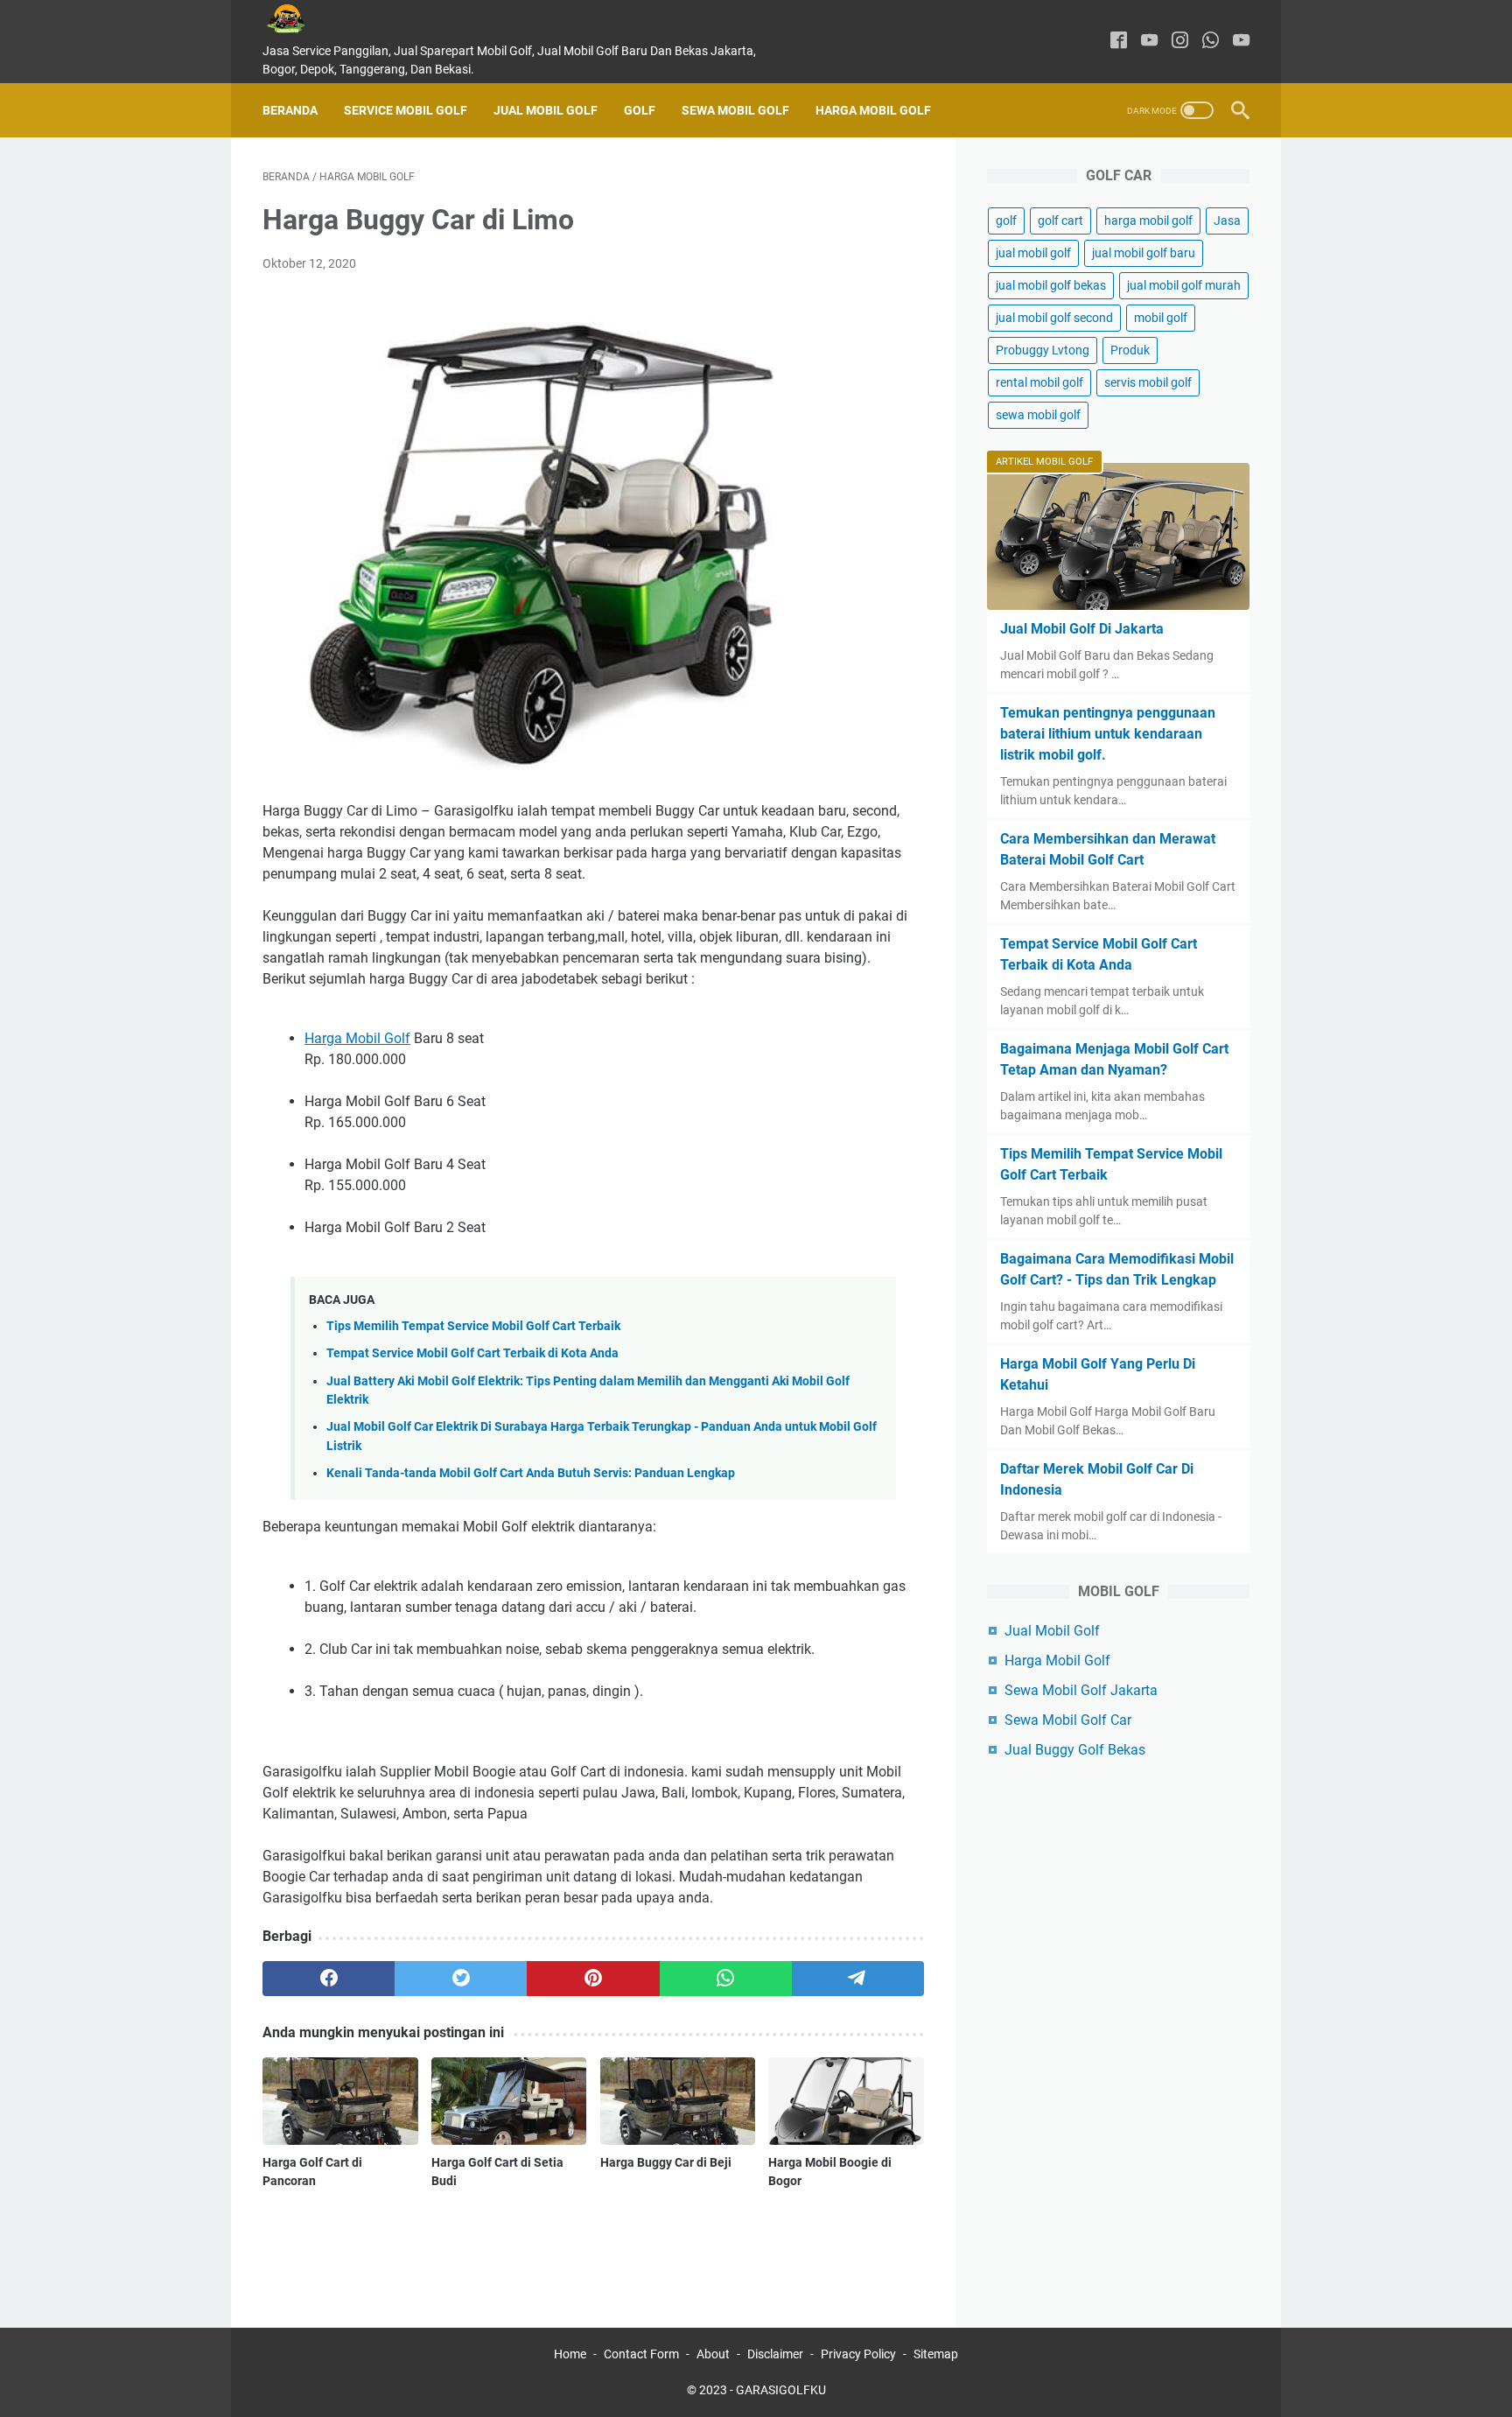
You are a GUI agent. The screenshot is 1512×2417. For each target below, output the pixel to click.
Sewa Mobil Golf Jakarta (1081, 1690)
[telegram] (858, 1979)
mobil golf (1161, 318)
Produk (1130, 350)
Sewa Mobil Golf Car (1068, 1720)
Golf (640, 110)
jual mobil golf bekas (1051, 285)
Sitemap (936, 2354)
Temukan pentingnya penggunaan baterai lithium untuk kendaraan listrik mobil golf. (1108, 734)
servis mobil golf (1148, 382)
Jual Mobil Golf (546, 110)
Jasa (1227, 221)
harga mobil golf (1148, 221)
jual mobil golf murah (1184, 285)
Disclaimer (775, 2354)
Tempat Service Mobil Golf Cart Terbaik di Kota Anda (472, 1353)
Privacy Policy (858, 2354)
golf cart (1060, 221)
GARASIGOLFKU (781, 2390)
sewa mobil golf (1038, 415)
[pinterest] (593, 1979)
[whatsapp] (1211, 42)
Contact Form (641, 2354)
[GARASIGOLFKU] (299, 19)
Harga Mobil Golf (873, 110)
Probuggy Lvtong (1043, 350)
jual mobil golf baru (1144, 253)
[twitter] (461, 1979)
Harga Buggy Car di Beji (666, 2162)
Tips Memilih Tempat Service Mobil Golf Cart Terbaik (473, 1326)
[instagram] (1180, 42)
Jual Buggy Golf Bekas (1075, 1750)
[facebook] (1119, 42)
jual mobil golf (1033, 253)
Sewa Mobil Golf (735, 110)
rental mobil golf (1039, 382)
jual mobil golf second (1054, 318)
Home (570, 2354)
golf (1006, 221)
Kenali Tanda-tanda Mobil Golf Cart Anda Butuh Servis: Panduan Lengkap (531, 1473)
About (713, 2354)
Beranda (290, 110)
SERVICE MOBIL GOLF (406, 110)
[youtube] (1149, 42)
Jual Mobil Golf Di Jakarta (1082, 629)
